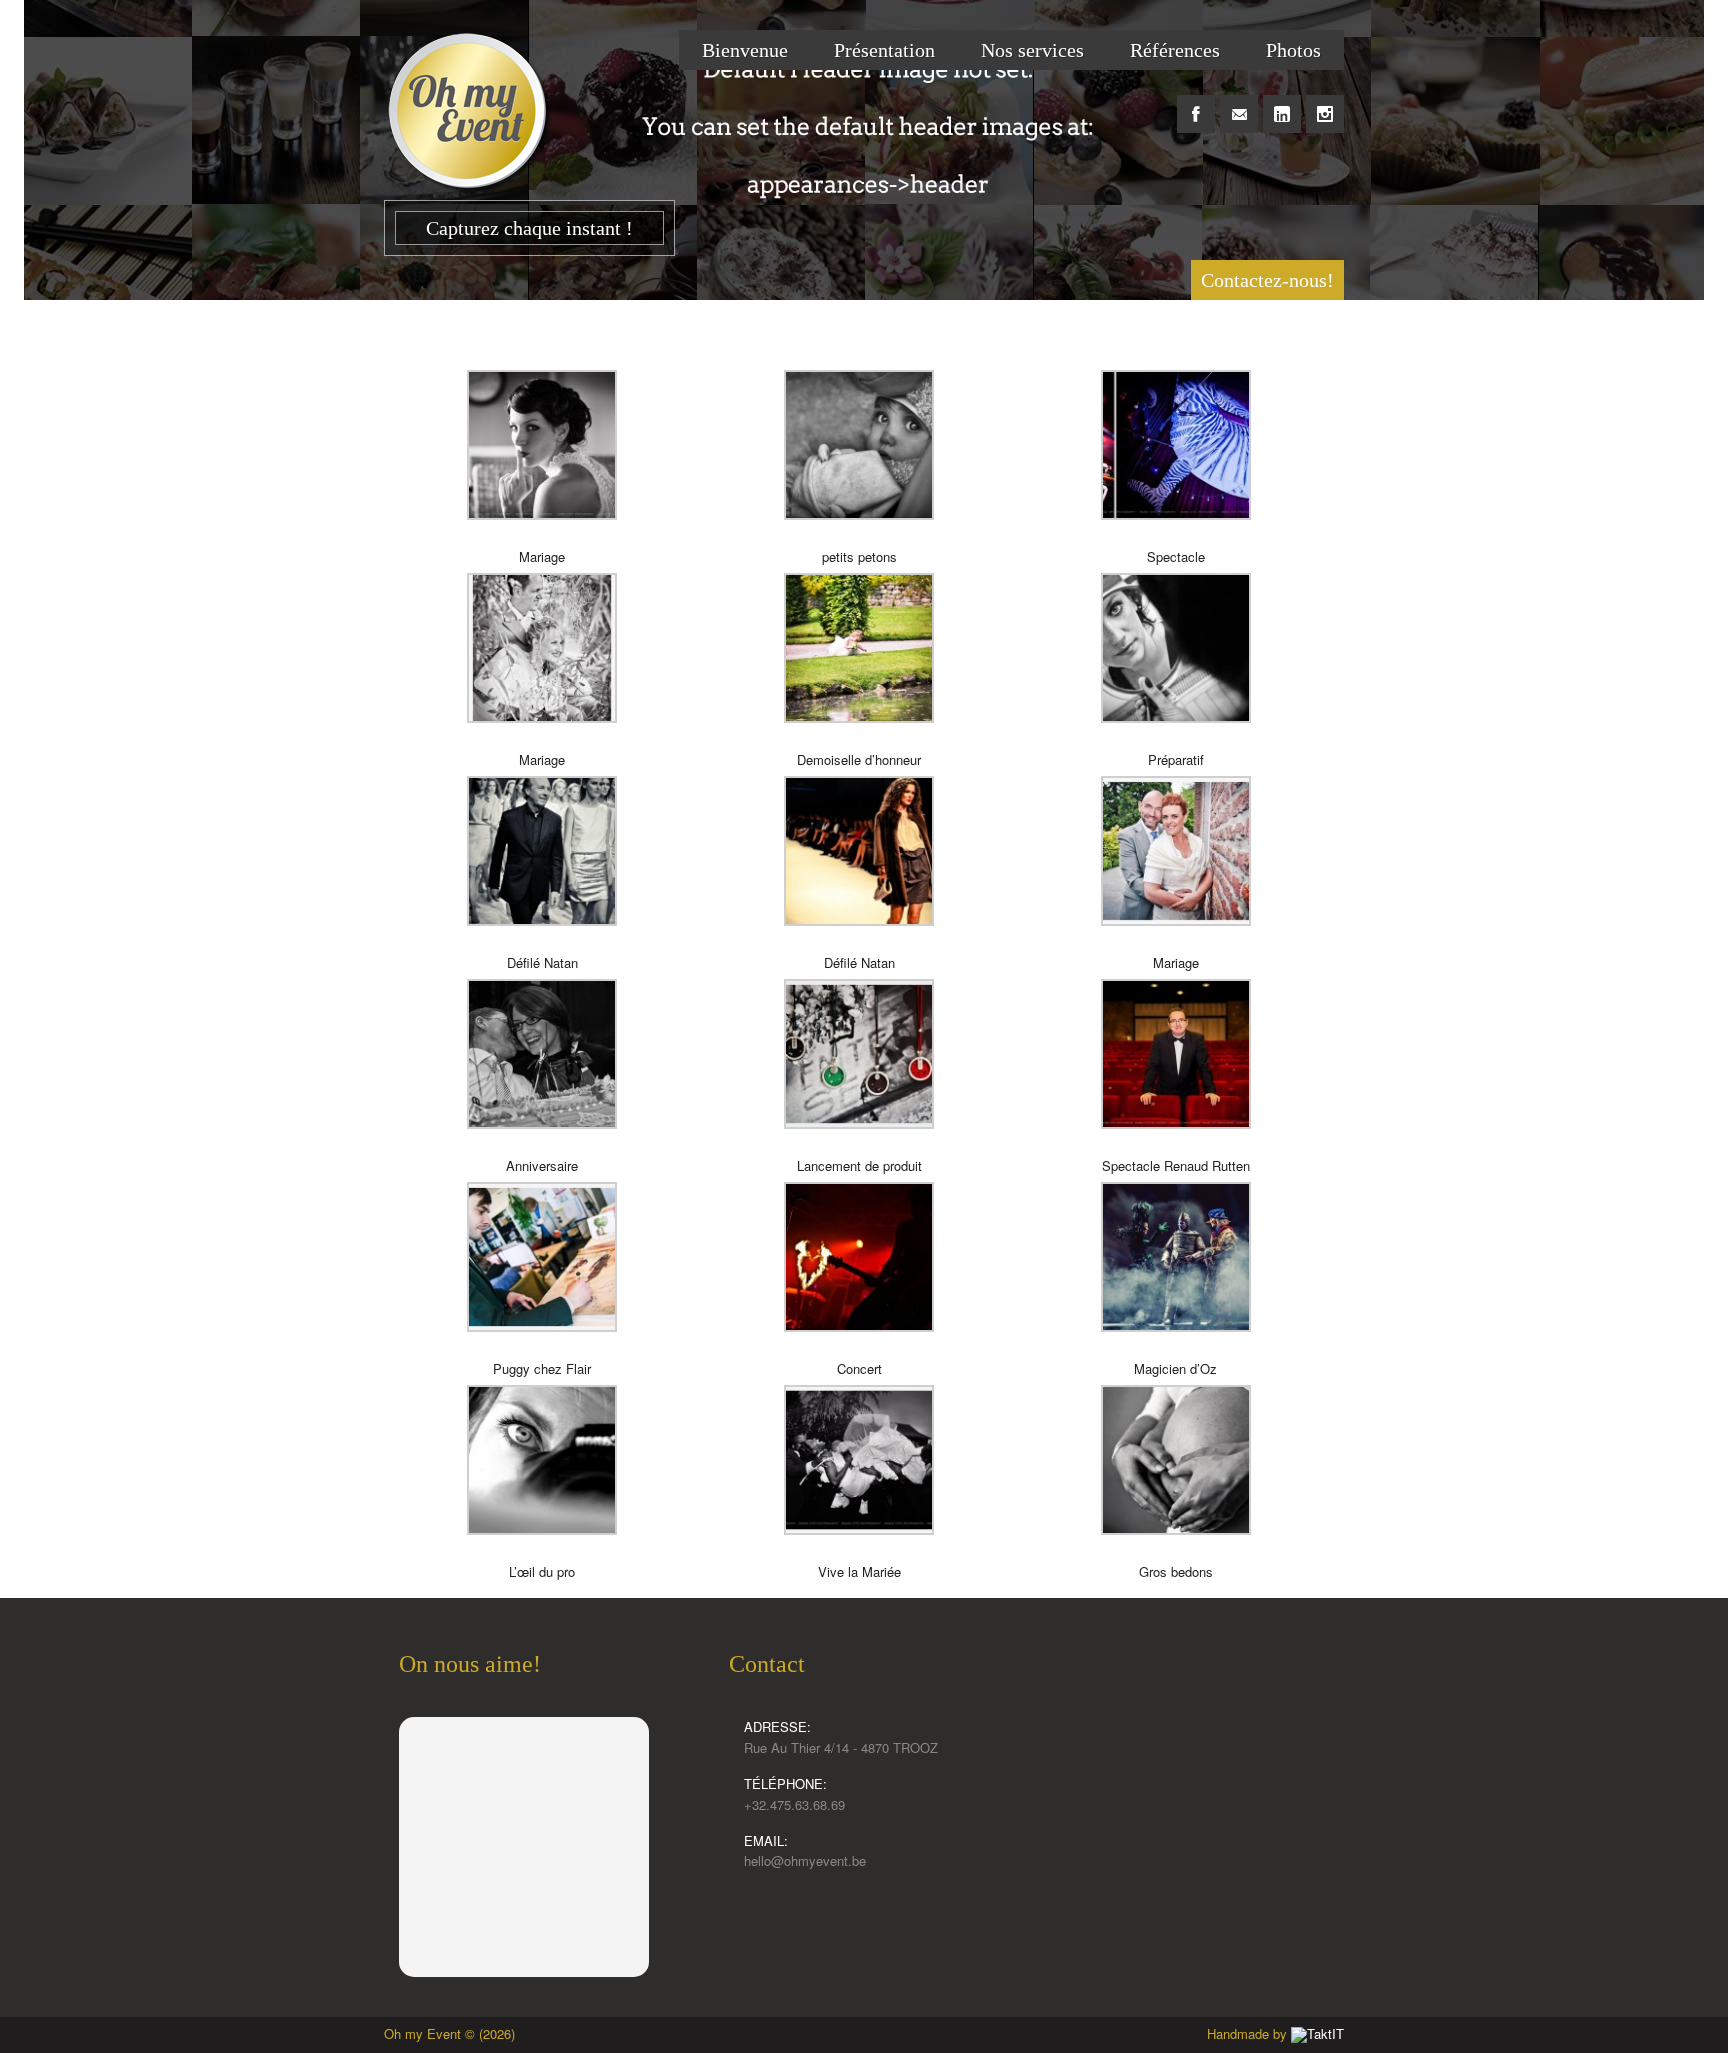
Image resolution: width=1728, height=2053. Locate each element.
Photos (1293, 50)
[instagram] (1325, 103)
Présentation (884, 50)
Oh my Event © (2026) (449, 2033)
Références (1175, 50)
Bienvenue (745, 50)
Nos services (1032, 50)
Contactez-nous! (1267, 280)
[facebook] (1196, 103)
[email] (1239, 103)
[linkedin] (1282, 103)
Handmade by (1249, 2033)
